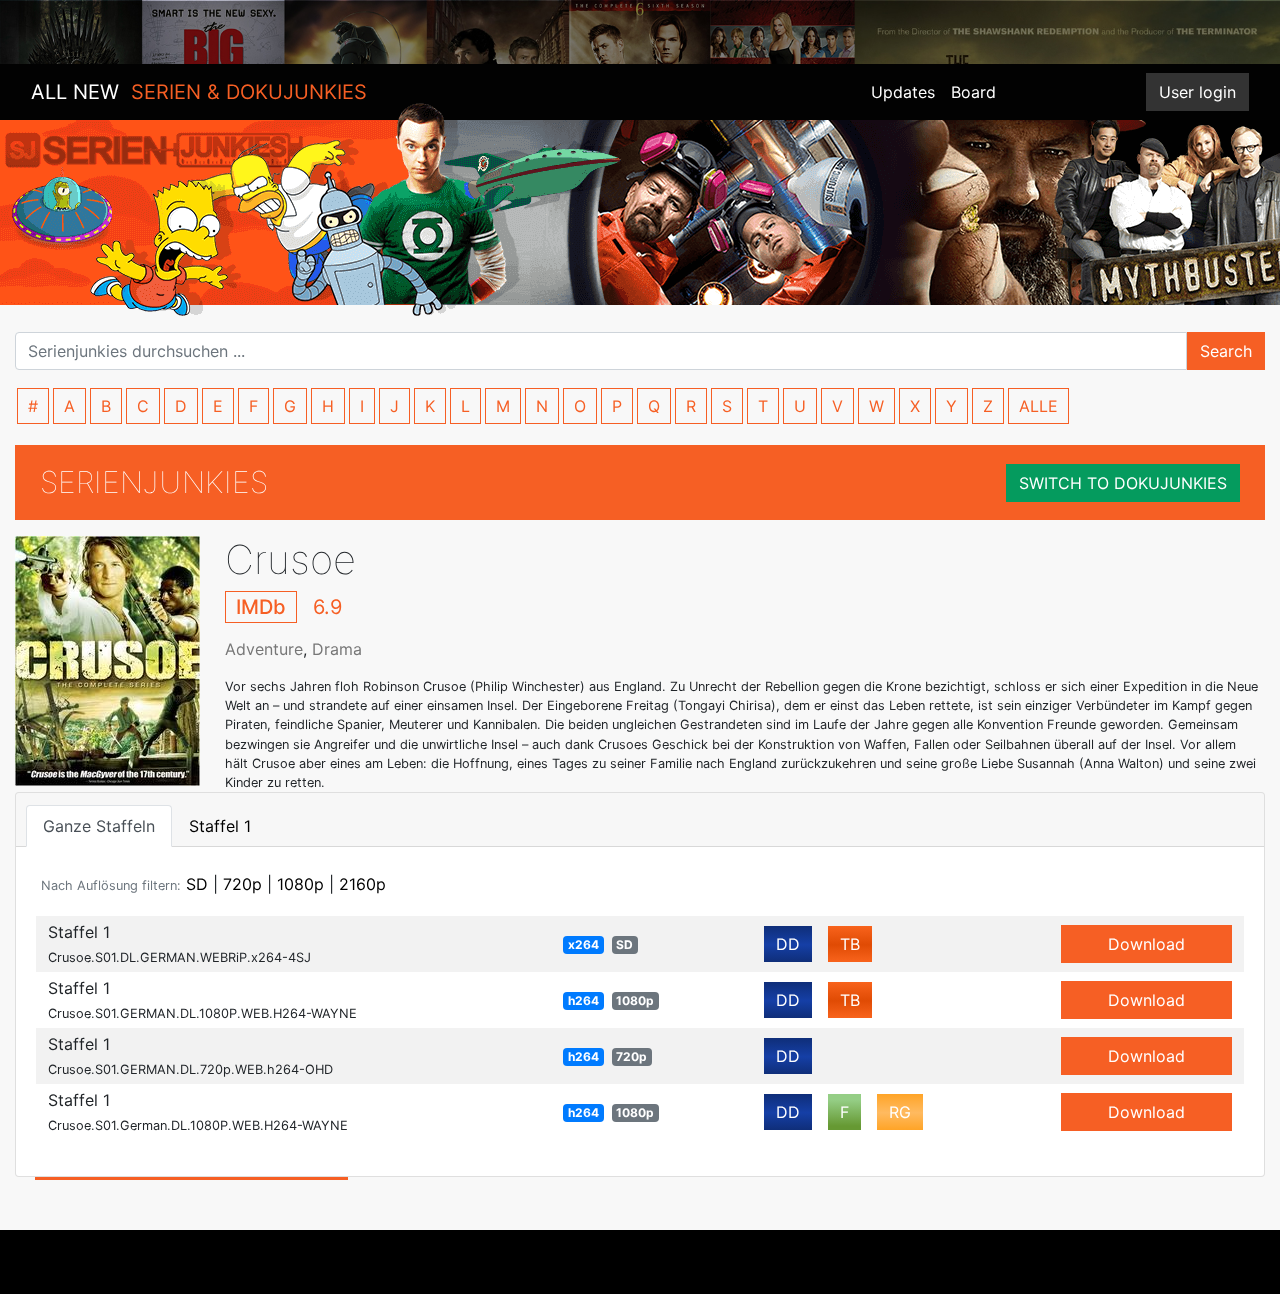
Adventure (264, 649)
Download (1146, 944)
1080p (300, 884)
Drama (337, 649)
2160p (362, 884)
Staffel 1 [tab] (220, 826)
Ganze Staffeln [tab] (99, 826)
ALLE (1038, 406)
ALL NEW (199, 92)
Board (973, 92)
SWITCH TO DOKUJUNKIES (1123, 483)
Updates (903, 92)
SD (197, 884)
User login (1197, 92)
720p (242, 884)
